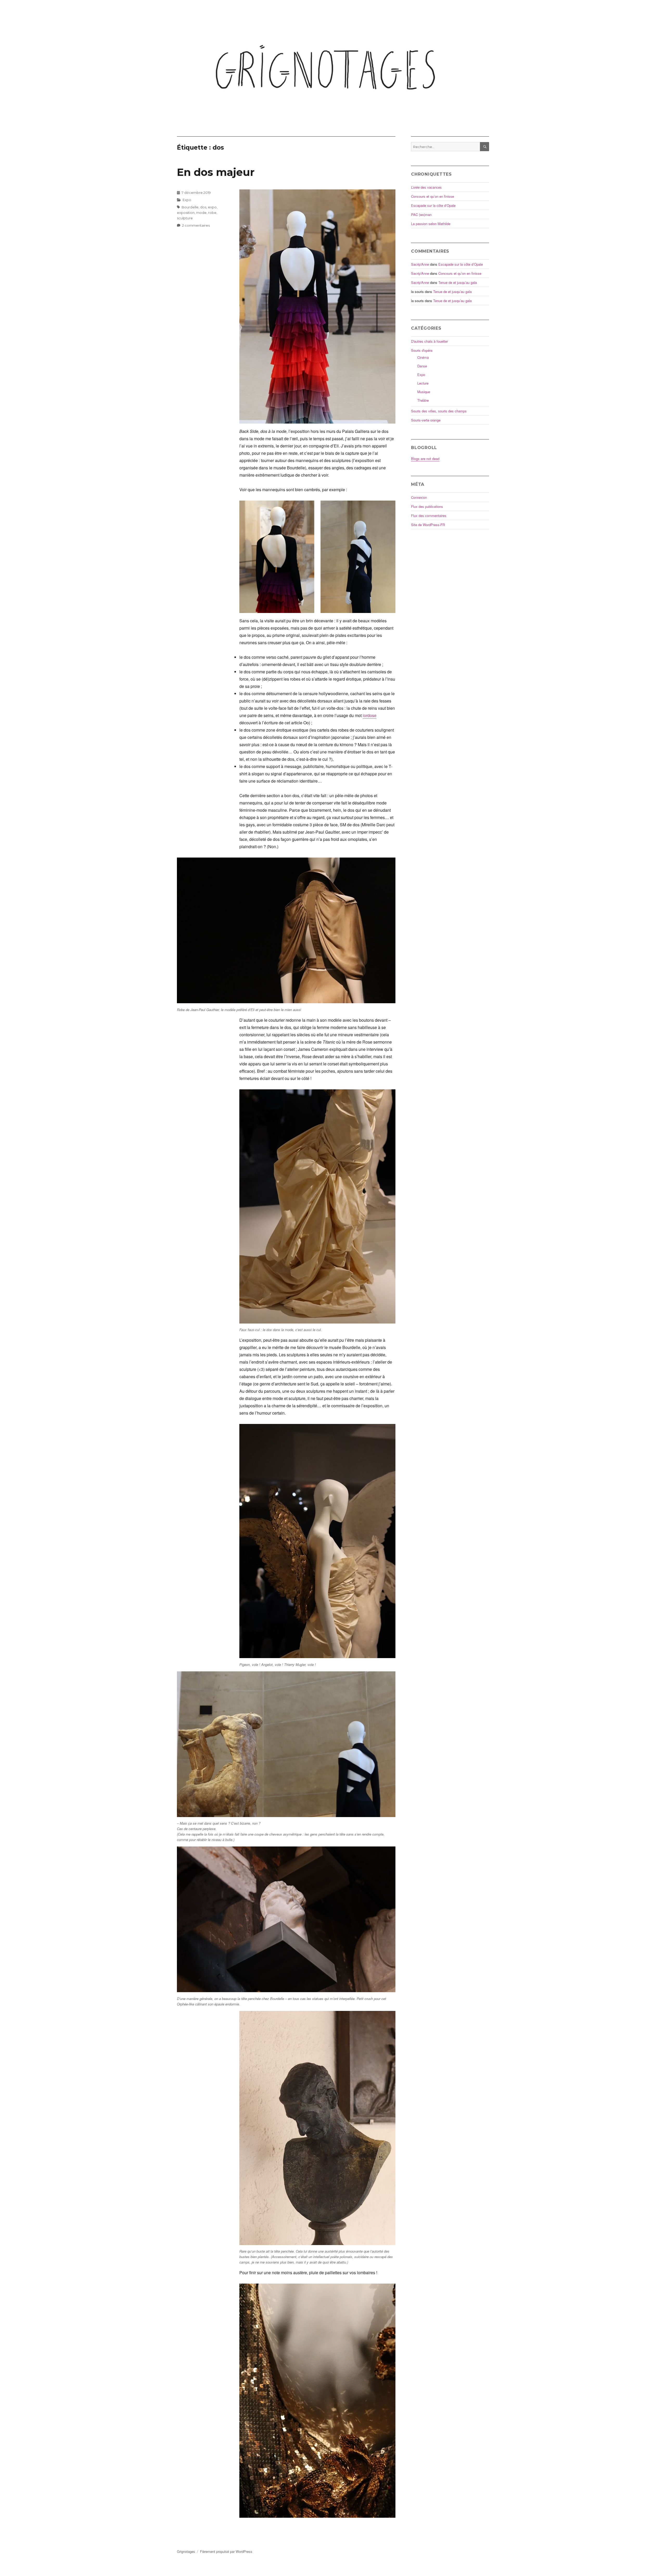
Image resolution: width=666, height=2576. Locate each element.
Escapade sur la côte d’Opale (433, 205)
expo (212, 207)
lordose (370, 715)
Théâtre (423, 400)
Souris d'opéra (422, 350)
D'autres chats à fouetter (430, 341)
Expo (187, 200)
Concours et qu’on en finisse (433, 196)
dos (203, 207)
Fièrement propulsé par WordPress (226, 2551)
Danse (422, 366)
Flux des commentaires (429, 516)
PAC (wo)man (421, 215)
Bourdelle (190, 207)
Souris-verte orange (426, 420)
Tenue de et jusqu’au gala (458, 282)
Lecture (423, 383)
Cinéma (423, 357)
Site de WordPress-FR (428, 525)
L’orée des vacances (426, 187)
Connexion (419, 497)
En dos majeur (216, 172)
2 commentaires (196, 225)
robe (212, 213)
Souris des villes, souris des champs (439, 411)
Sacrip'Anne (420, 264)
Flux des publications (427, 506)
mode (201, 213)
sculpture (185, 218)
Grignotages (186, 2551)
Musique (424, 392)
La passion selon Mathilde (431, 224)
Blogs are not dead (425, 459)
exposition (186, 213)
